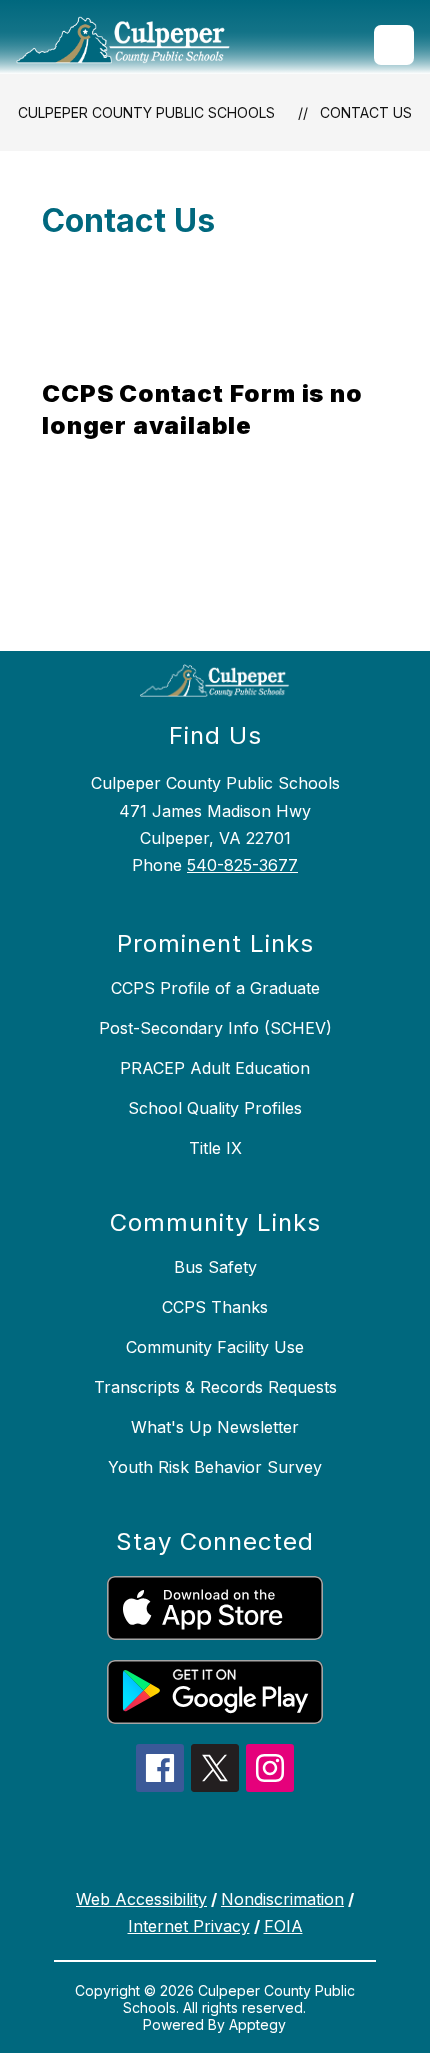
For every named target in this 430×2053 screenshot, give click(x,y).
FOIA (283, 1926)
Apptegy (257, 2024)
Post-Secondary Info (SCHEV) (215, 1028)
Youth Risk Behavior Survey (215, 1467)
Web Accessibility (141, 1899)
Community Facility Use (215, 1347)
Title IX (215, 1148)
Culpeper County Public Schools (146, 112)
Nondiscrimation (282, 1899)
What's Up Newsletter (215, 1427)
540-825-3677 (242, 865)
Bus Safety (215, 1267)
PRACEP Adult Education (215, 1068)
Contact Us (366, 112)
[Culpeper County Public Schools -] (131, 45)
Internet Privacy (189, 1926)
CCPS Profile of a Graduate (215, 988)
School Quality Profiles (215, 1108)
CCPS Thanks (215, 1307)
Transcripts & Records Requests (215, 1387)
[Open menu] (394, 45)
